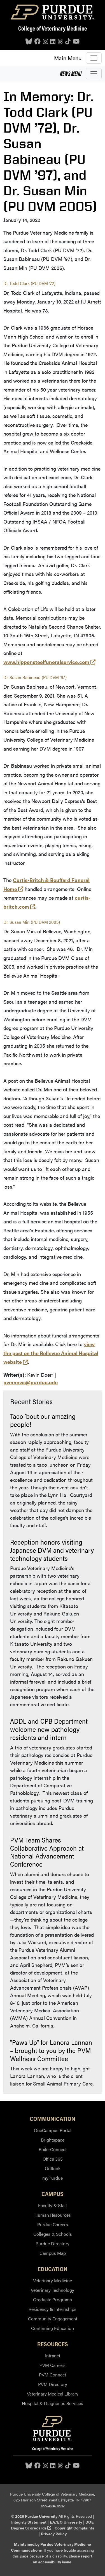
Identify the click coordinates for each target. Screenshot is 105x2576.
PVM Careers (53, 2365)
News (71, 73)
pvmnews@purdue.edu (31, 1382)
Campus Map (53, 2253)
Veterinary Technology (53, 2290)
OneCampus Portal (53, 2130)
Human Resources (53, 2215)
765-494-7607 (53, 2506)
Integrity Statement (29, 2522)
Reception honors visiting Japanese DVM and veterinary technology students (52, 1550)
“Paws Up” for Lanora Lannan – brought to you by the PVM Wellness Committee (51, 2050)
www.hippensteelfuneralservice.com (49, 662)
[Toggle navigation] (94, 58)
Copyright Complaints (74, 2528)
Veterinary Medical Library (53, 2394)
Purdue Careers (53, 2224)
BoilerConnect (53, 2149)
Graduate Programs (53, 2300)
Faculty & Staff (53, 2205)
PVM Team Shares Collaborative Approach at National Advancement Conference (47, 1852)
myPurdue (53, 2178)
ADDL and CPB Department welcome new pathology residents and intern (49, 1729)
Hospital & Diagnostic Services (53, 2403)
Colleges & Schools (53, 2234)
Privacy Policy (54, 2534)
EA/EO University (66, 2522)
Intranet (53, 2356)
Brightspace (53, 2140)
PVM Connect (53, 2375)
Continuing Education (53, 2328)
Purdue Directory (53, 2243)
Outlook (53, 2168)
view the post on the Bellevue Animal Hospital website (51, 1353)
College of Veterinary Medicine (53, 28)
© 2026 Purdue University (34, 2516)
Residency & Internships (53, 2309)
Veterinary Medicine (53, 2280)
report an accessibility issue (63, 2559)
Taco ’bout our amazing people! (43, 1420)
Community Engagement (53, 2319)
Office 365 (53, 2159)
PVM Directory (53, 2384)
